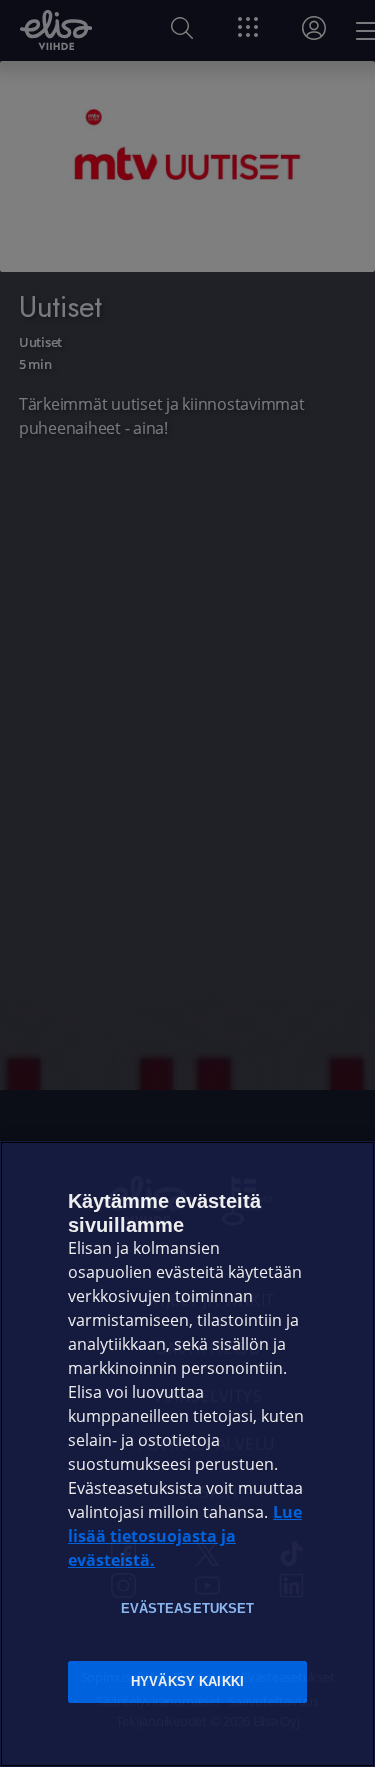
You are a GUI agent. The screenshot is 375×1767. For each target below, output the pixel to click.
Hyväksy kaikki (187, 1681)
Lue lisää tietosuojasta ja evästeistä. (185, 1536)
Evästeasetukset (188, 1608)
